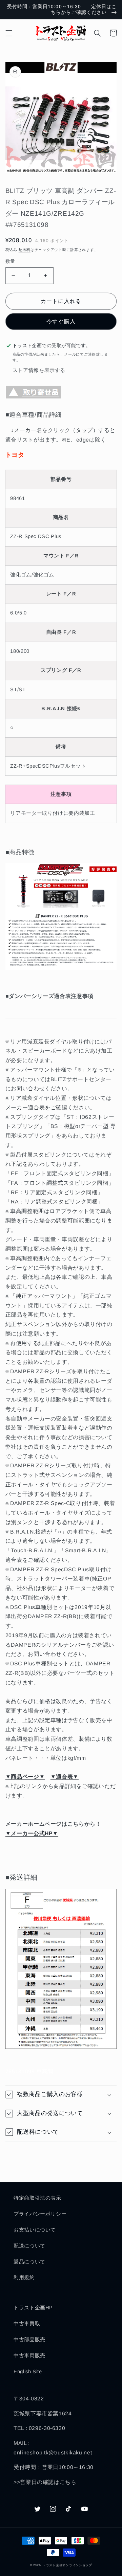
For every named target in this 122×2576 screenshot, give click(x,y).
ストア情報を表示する (39, 370)
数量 (10, 261)
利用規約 (24, 2277)
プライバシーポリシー (40, 2214)
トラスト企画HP (33, 2308)
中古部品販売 (29, 2340)
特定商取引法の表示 (37, 2198)
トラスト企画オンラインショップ (67, 2565)
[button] (9, 33)
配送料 (25, 250)
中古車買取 (27, 2324)
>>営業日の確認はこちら (45, 2482)
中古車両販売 (29, 2356)
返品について (29, 2262)
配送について (29, 2246)
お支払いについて (35, 2230)
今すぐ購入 (61, 321)
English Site (28, 2372)
